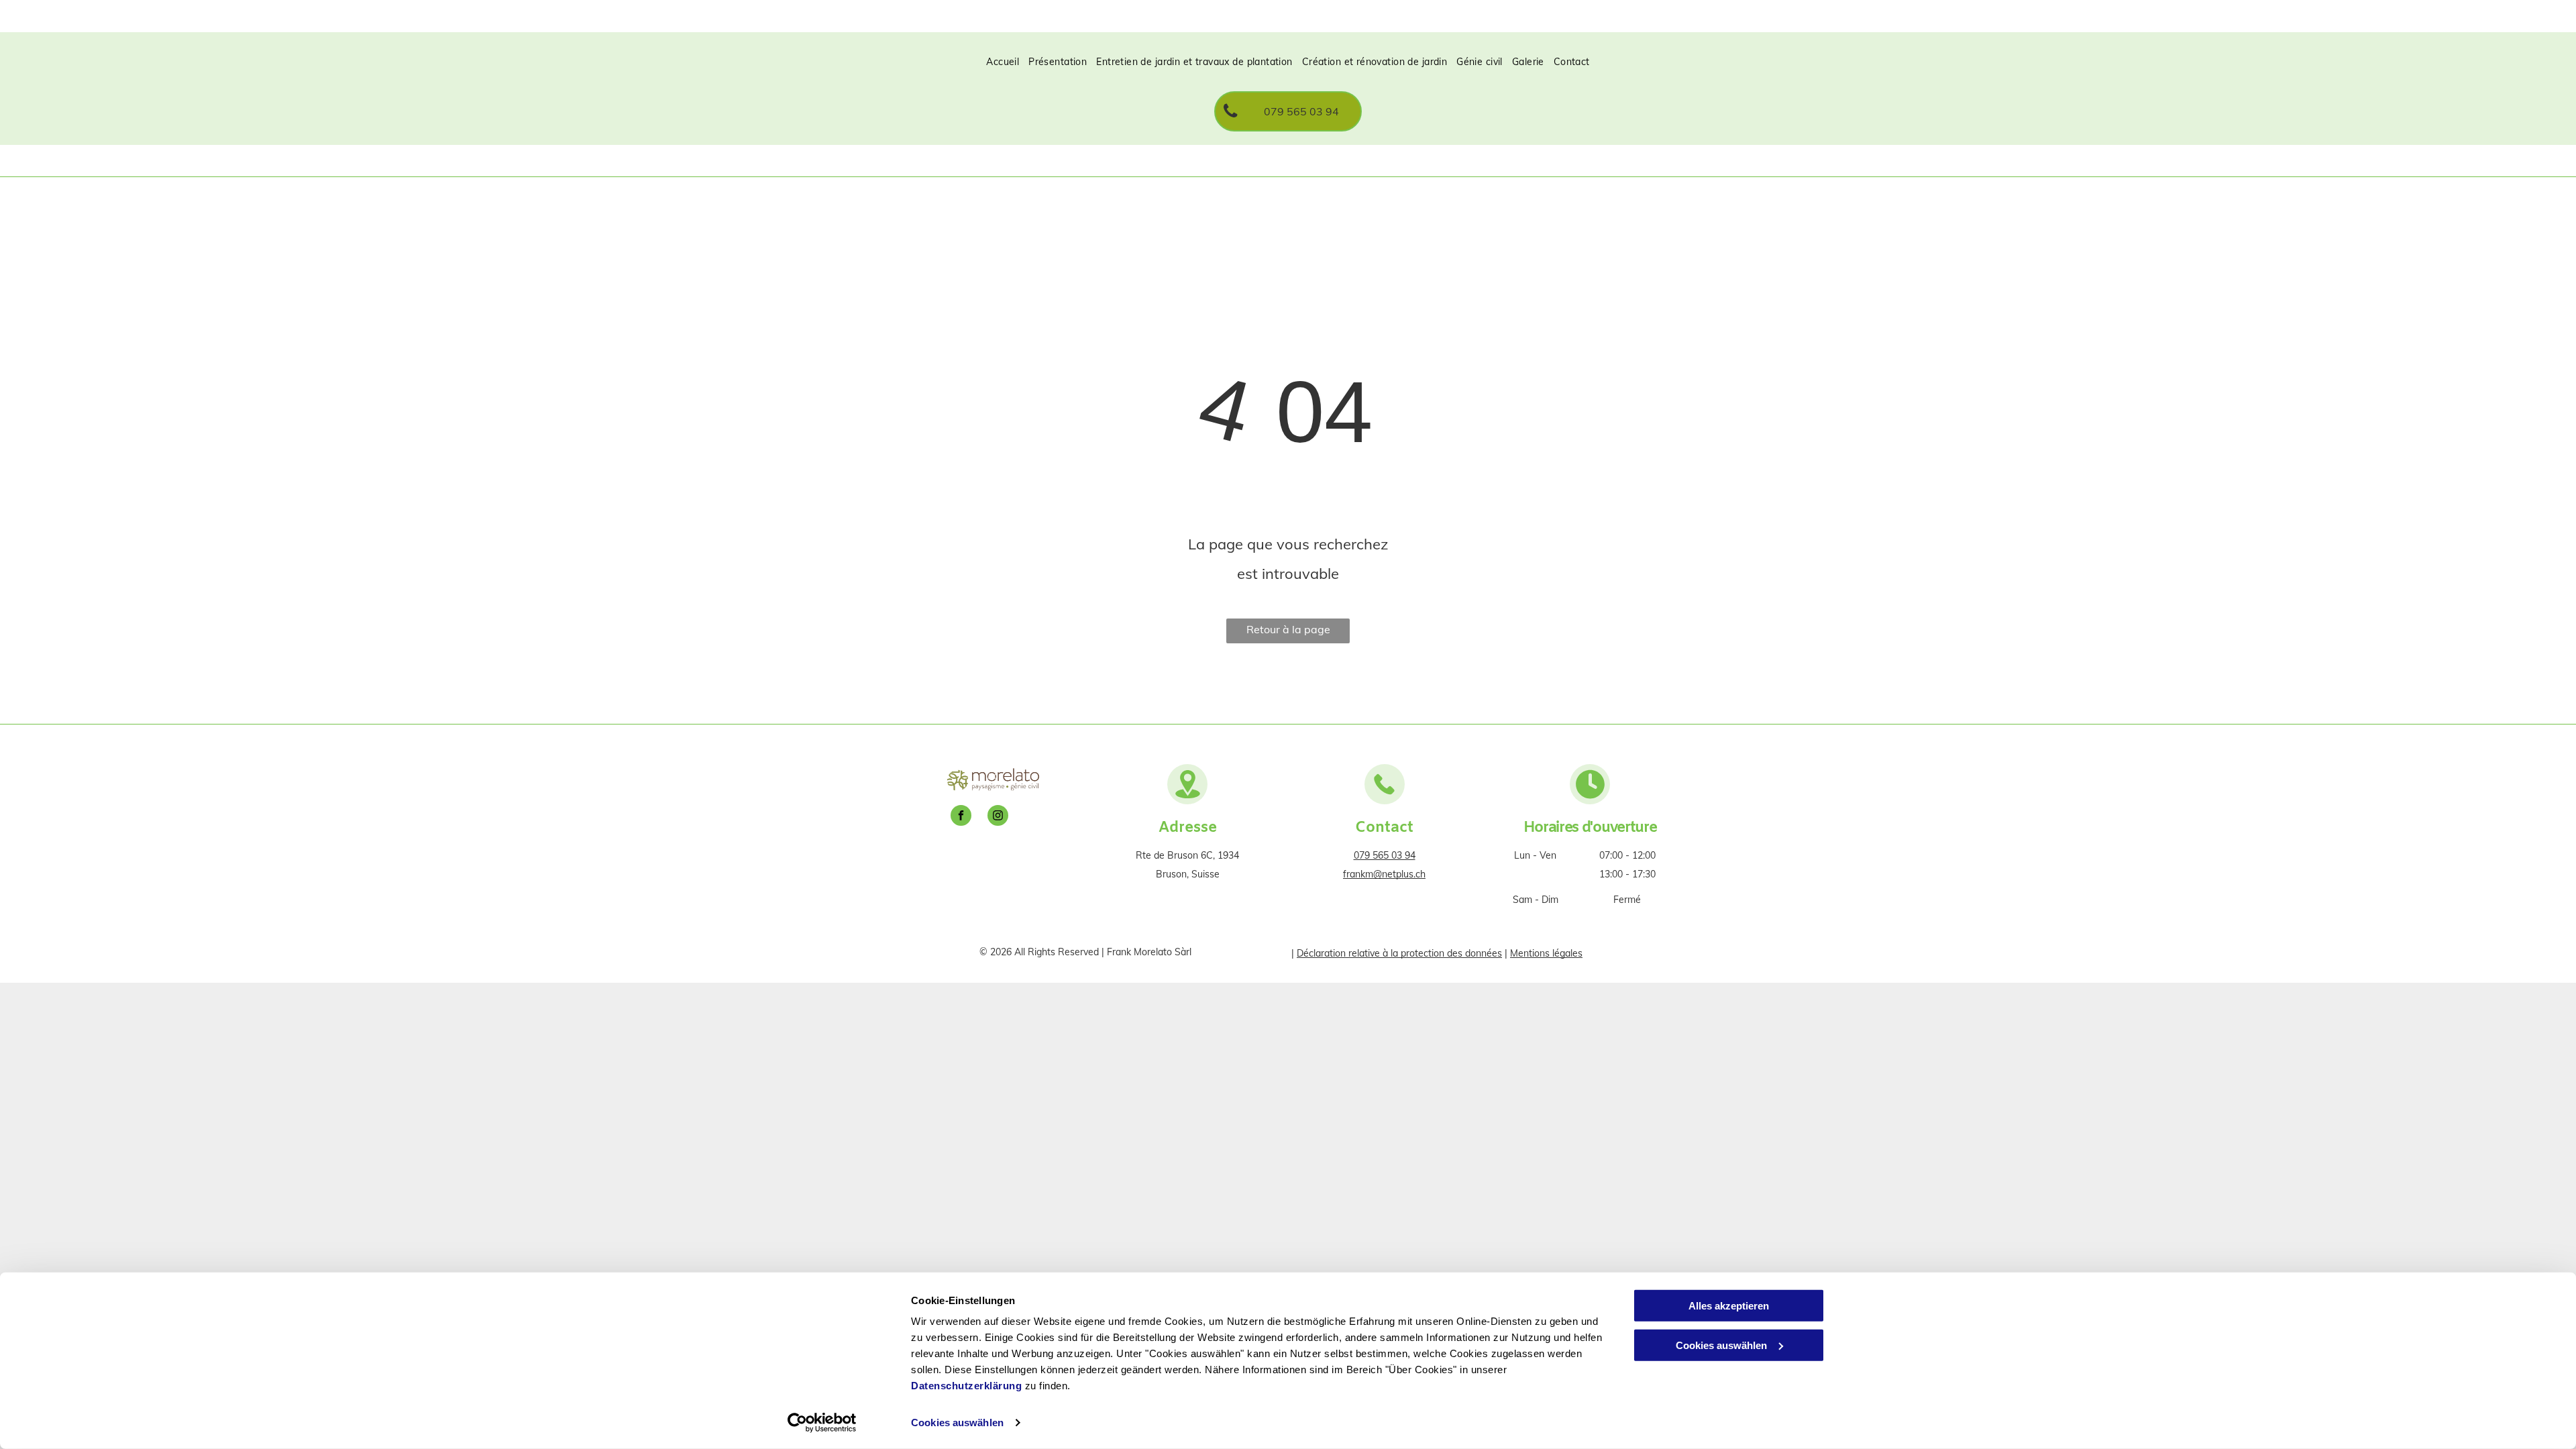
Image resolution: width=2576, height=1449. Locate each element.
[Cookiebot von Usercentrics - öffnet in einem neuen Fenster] (822, 1423)
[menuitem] (1003, 62)
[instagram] (998, 817)
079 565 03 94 (1385, 855)
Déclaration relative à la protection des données (1399, 953)
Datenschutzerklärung (966, 1386)
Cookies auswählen (957, 1423)
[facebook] (961, 817)
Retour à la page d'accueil (1288, 633)
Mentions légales (1546, 953)
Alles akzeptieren (1729, 1306)
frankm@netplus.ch (1384, 874)
